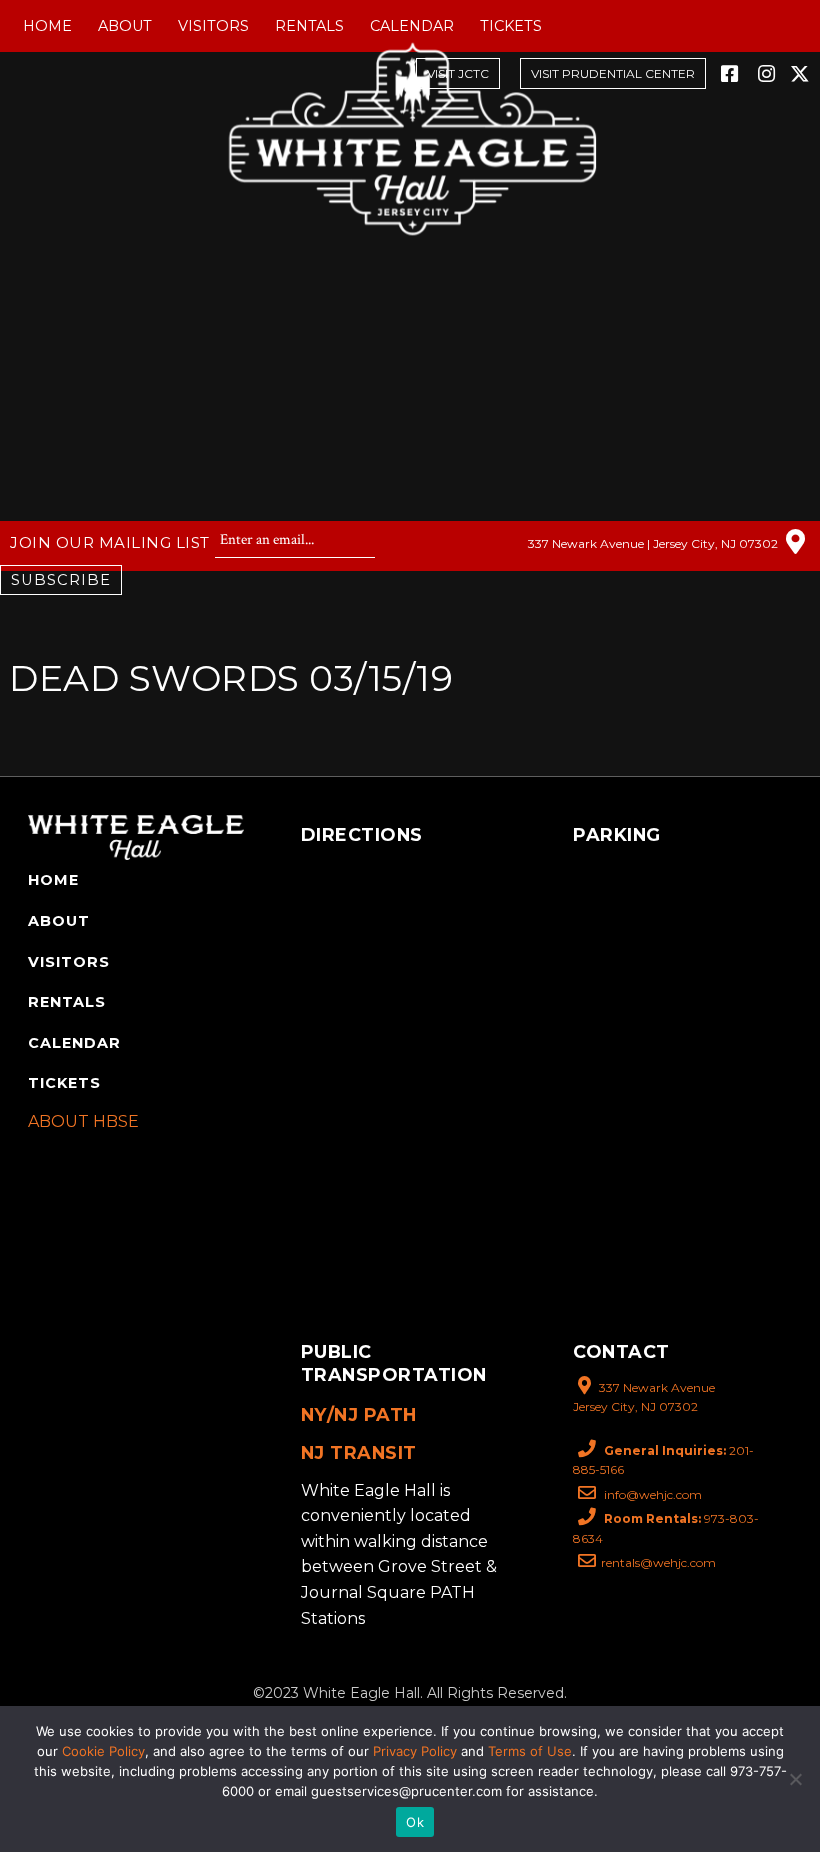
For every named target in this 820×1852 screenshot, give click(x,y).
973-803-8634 (666, 1528)
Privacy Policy (415, 1751)
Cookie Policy (103, 1751)
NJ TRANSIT (359, 1452)
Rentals (309, 26)
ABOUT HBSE (83, 1121)
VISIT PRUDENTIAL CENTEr (613, 73)
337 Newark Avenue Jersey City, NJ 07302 (644, 1397)
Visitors (213, 26)
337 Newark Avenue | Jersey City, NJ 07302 (654, 542)
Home (47, 26)
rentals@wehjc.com (658, 1562)
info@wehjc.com (651, 1494)
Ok (415, 1822)
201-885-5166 (663, 1460)
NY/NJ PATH (359, 1414)
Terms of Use (530, 1751)
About (125, 26)
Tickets (511, 26)
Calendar (412, 26)
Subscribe (61, 580)
